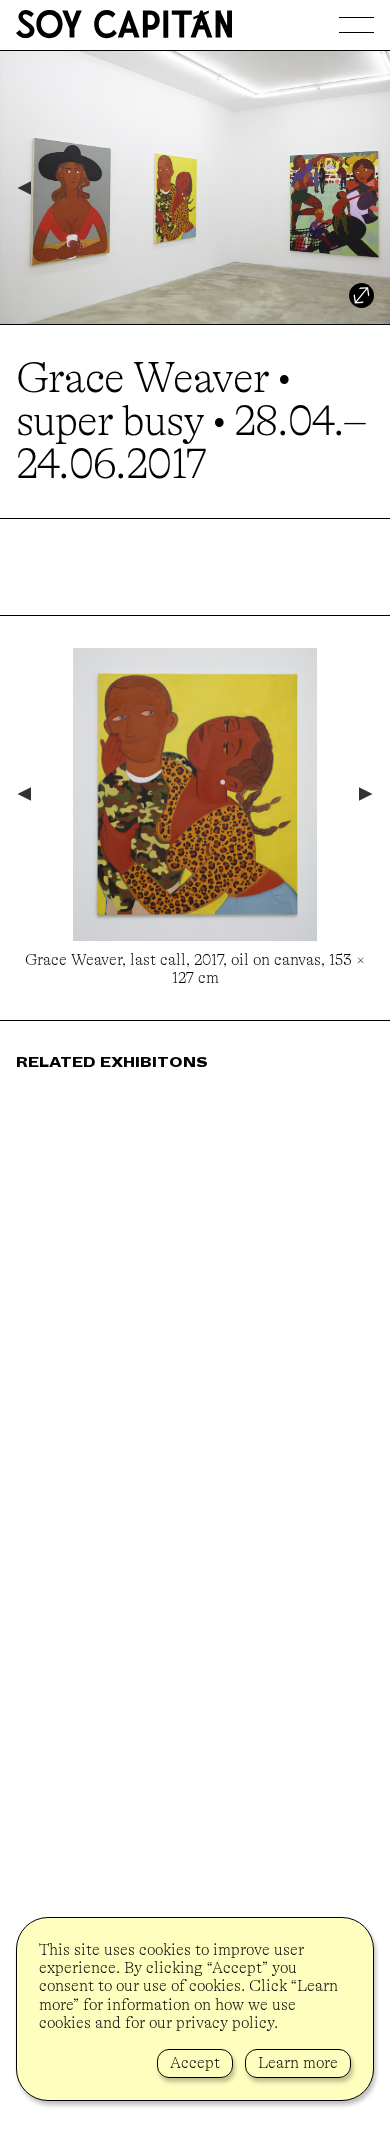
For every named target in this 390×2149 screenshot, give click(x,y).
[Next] (366, 188)
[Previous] (23, 188)
